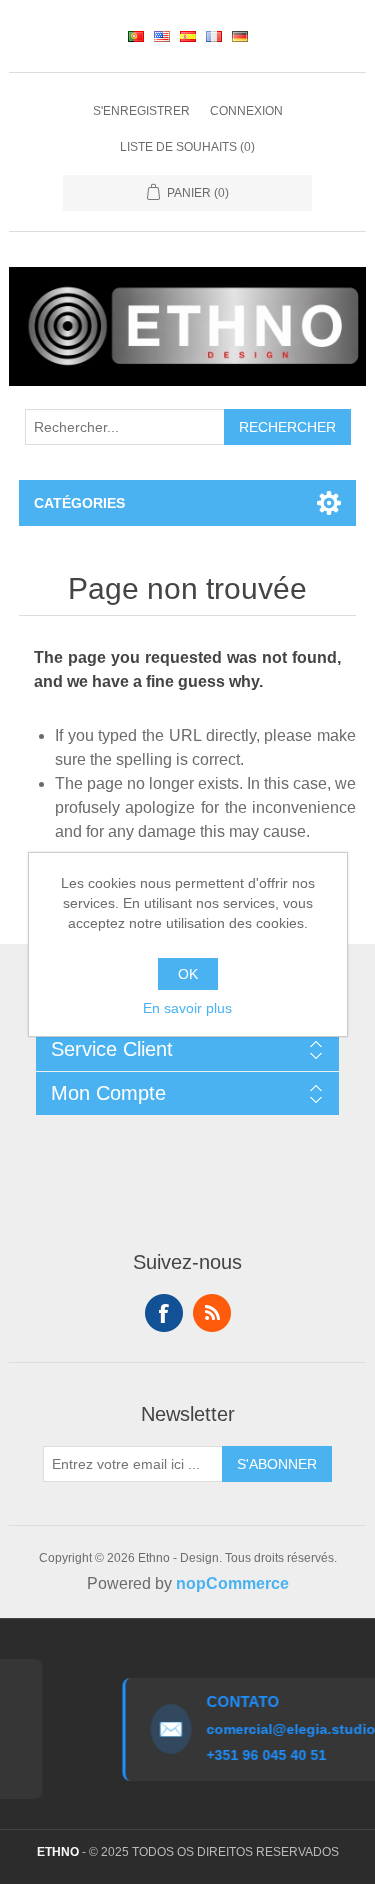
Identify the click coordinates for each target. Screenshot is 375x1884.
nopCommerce (232, 1583)
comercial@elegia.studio (285, 1729)
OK (188, 974)
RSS (212, 1313)
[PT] (136, 36)
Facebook (164, 1313)
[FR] (214, 36)
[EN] (162, 36)
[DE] (240, 36)
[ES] (188, 36)
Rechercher (287, 427)
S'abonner (277, 1464)
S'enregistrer (141, 111)
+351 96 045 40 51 (261, 1755)
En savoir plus (187, 1008)
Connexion (246, 111)
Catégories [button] (79, 503)
